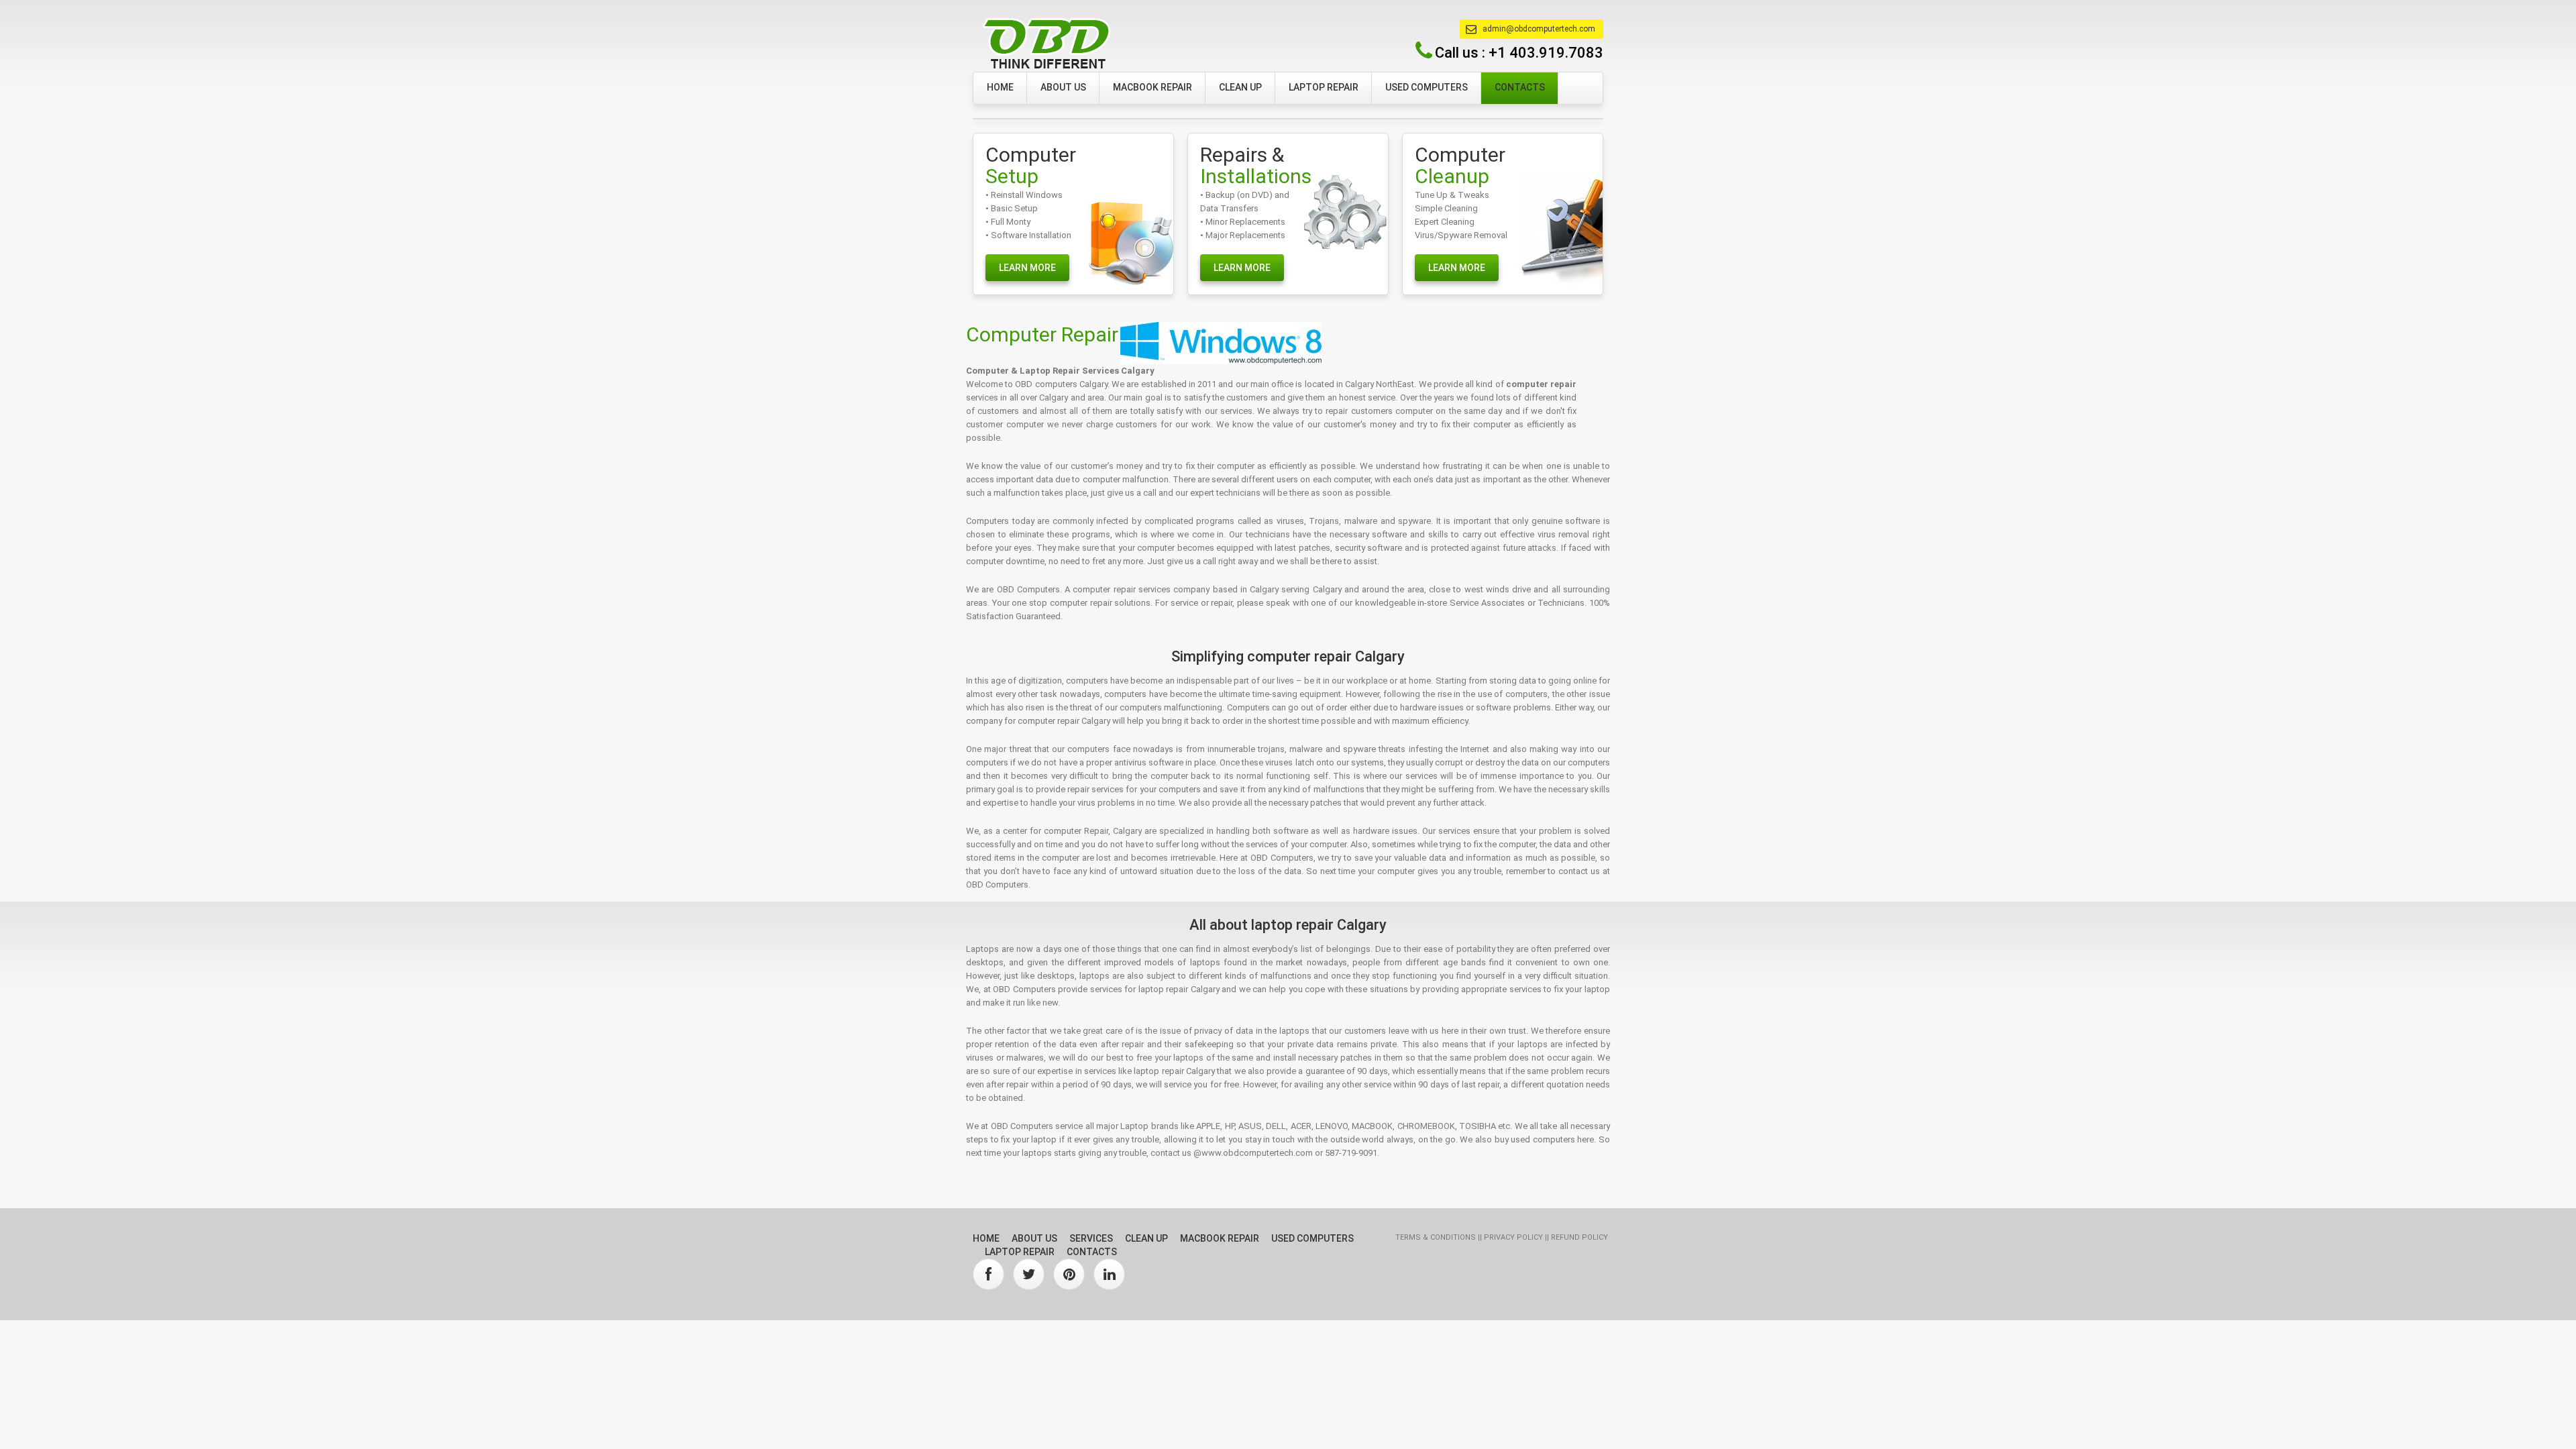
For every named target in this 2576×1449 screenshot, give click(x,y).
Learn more (1027, 268)
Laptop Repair (1324, 87)
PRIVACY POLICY (1514, 1237)
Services (1091, 1238)
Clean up (1240, 87)
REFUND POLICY (1579, 1237)
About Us (1063, 87)
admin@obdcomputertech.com (1539, 29)
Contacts (1520, 87)
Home (1000, 87)
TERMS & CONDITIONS (1437, 1237)
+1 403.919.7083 (1546, 53)
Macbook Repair (1152, 87)
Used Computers (1427, 87)
